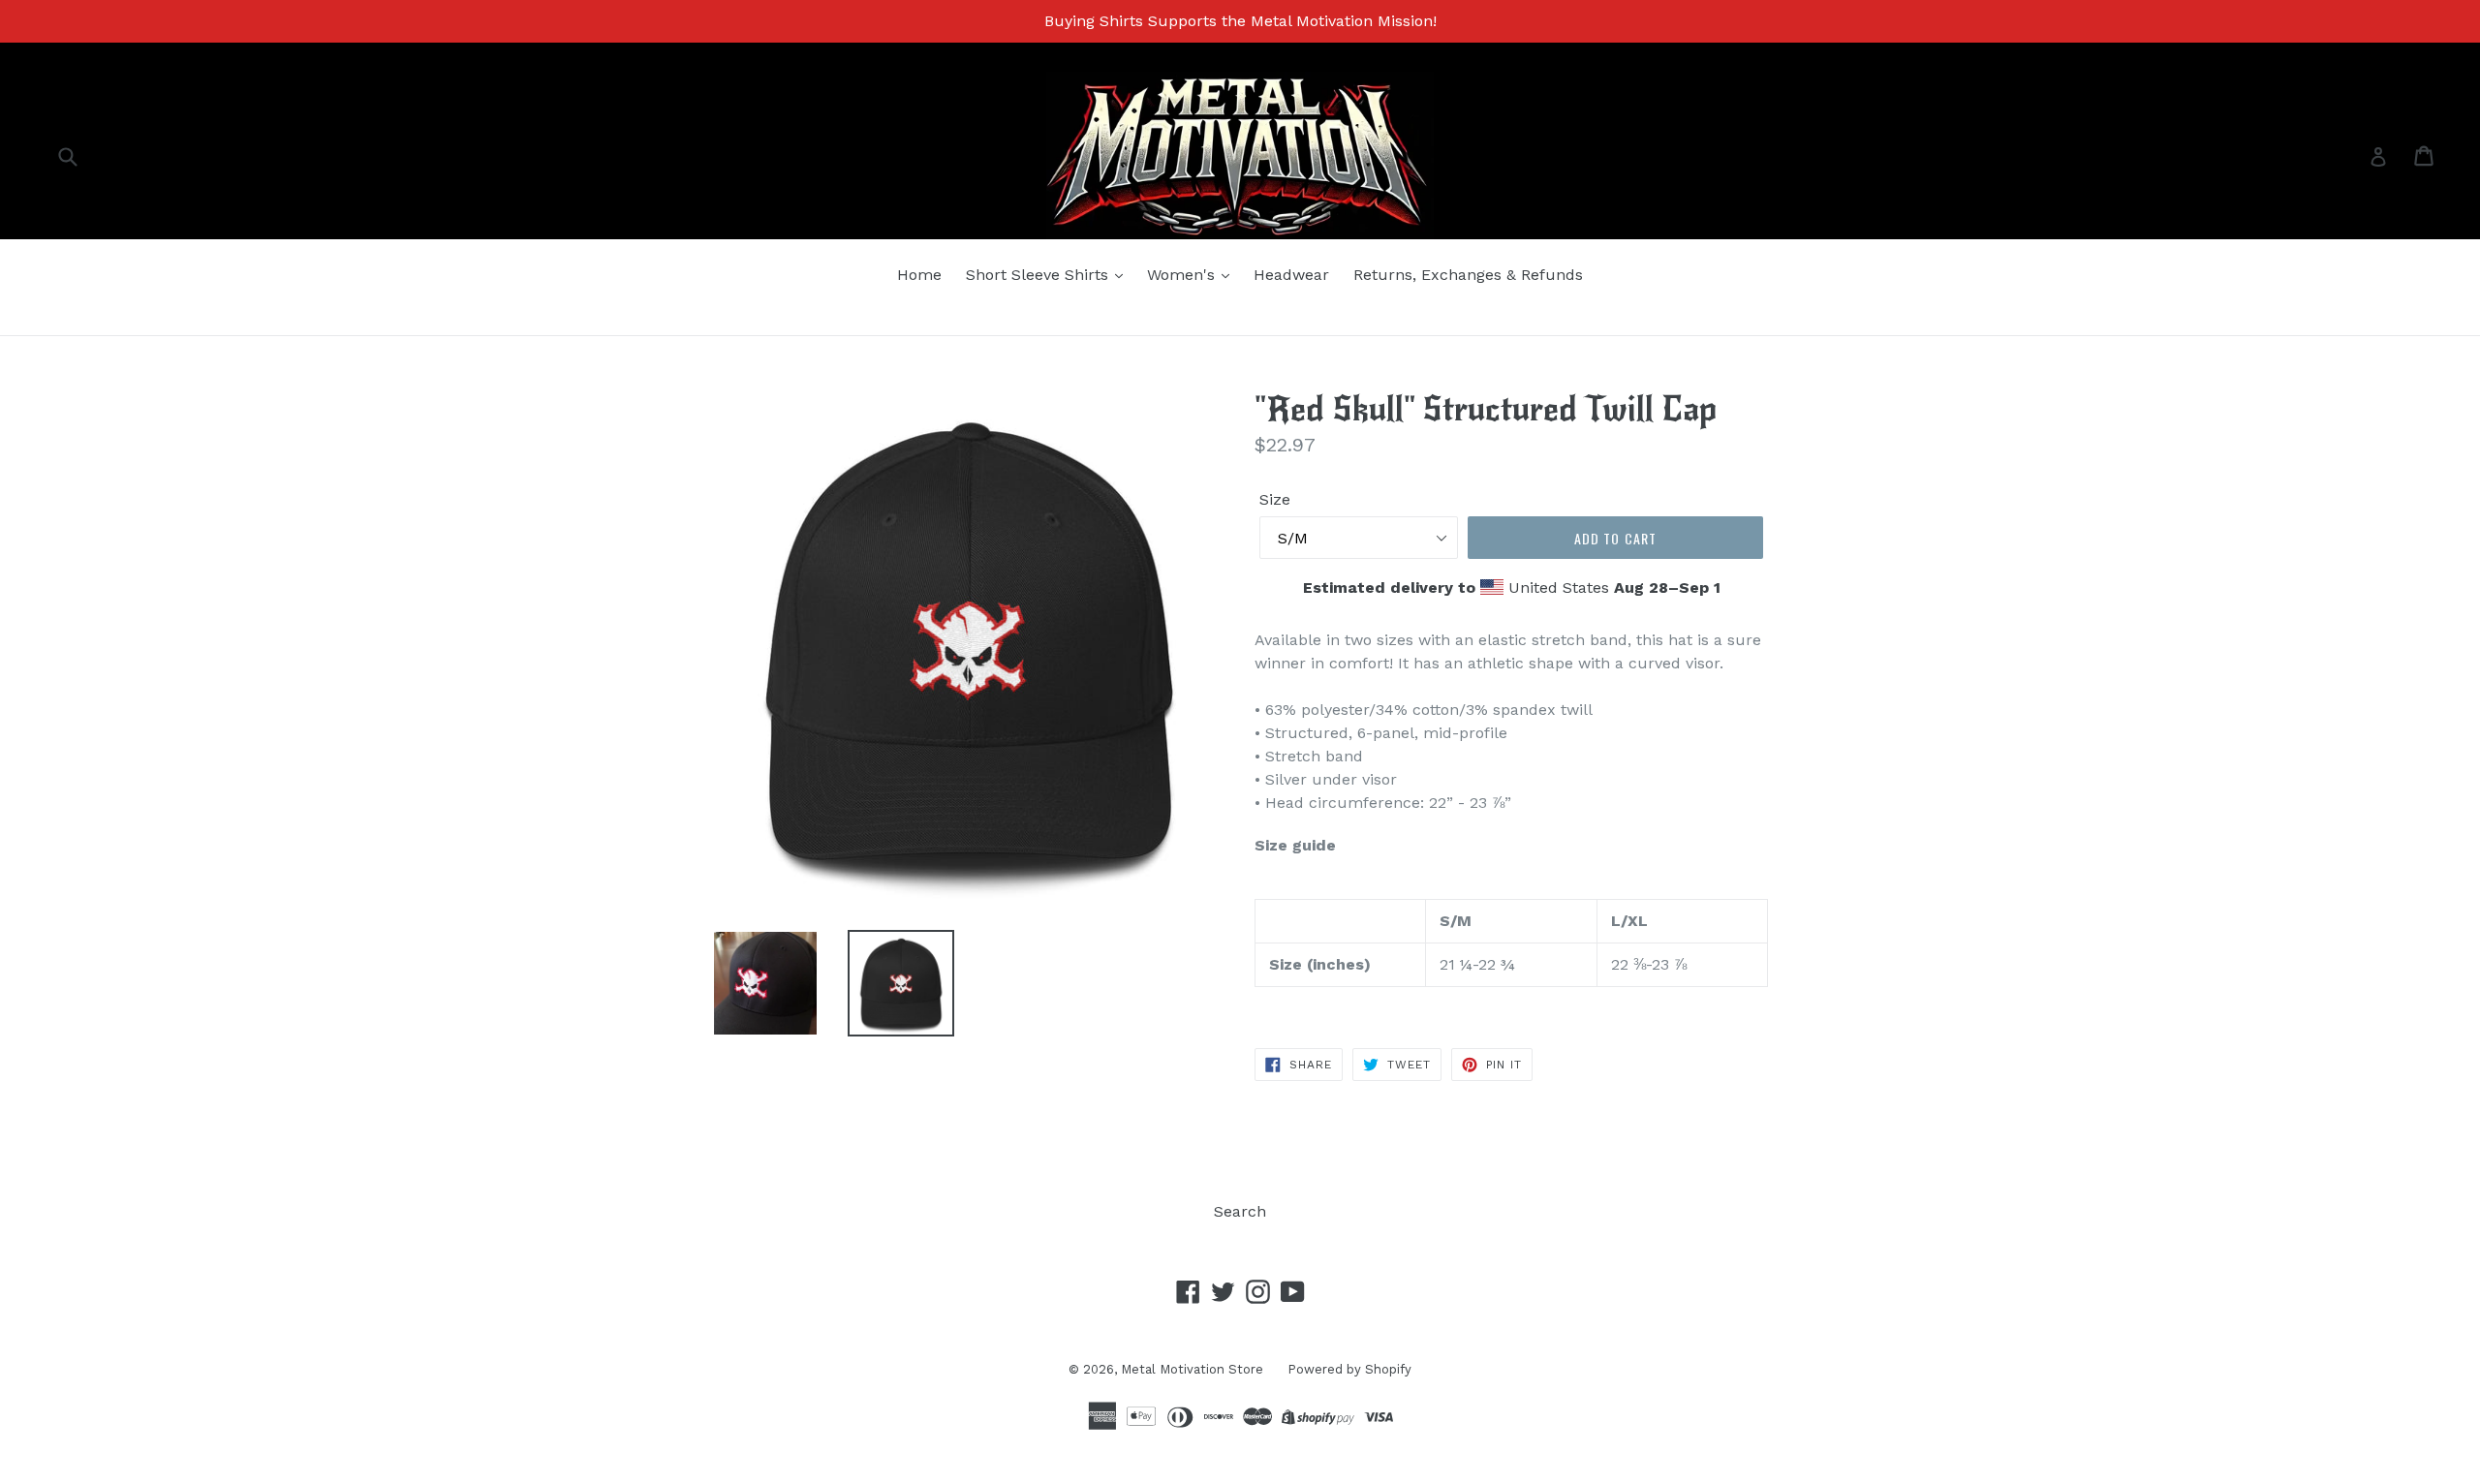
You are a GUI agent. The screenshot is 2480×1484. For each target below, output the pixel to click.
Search (1240, 1211)
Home (919, 275)
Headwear (1291, 275)
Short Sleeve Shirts (1039, 275)
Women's (1183, 275)
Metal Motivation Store (1192, 1369)
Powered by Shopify (1349, 1369)
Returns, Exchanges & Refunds (1468, 275)
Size (1275, 499)
